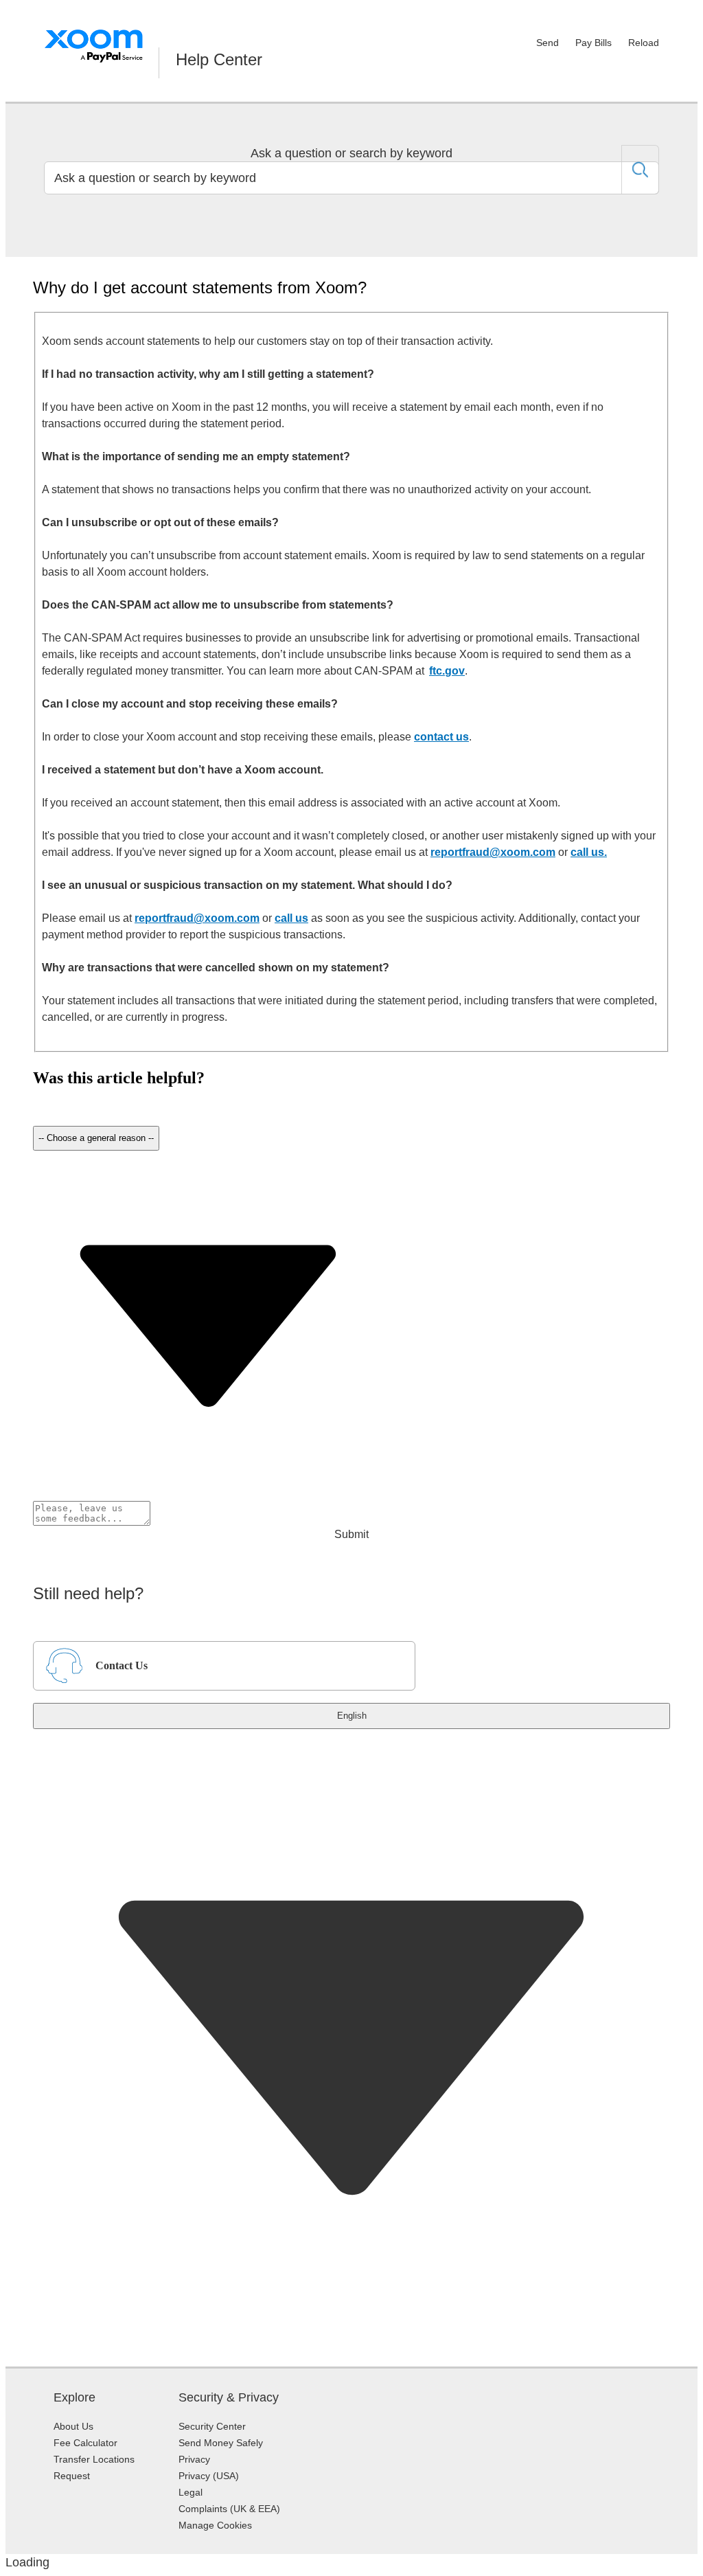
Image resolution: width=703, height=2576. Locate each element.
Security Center (212, 2426)
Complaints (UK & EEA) (229, 2509)
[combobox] (351, 178)
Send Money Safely (221, 2443)
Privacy (194, 2459)
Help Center (219, 59)
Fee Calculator (85, 2443)
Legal (191, 2492)
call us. (589, 852)
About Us (73, 2426)
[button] (34, 1090)
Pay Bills (593, 43)
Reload (644, 43)
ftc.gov (447, 671)
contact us (441, 737)
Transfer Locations (94, 2459)
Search (640, 170)
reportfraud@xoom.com (493, 852)
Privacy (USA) (209, 2476)
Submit (351, 1534)
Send (548, 43)
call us (291, 918)
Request (72, 2476)
